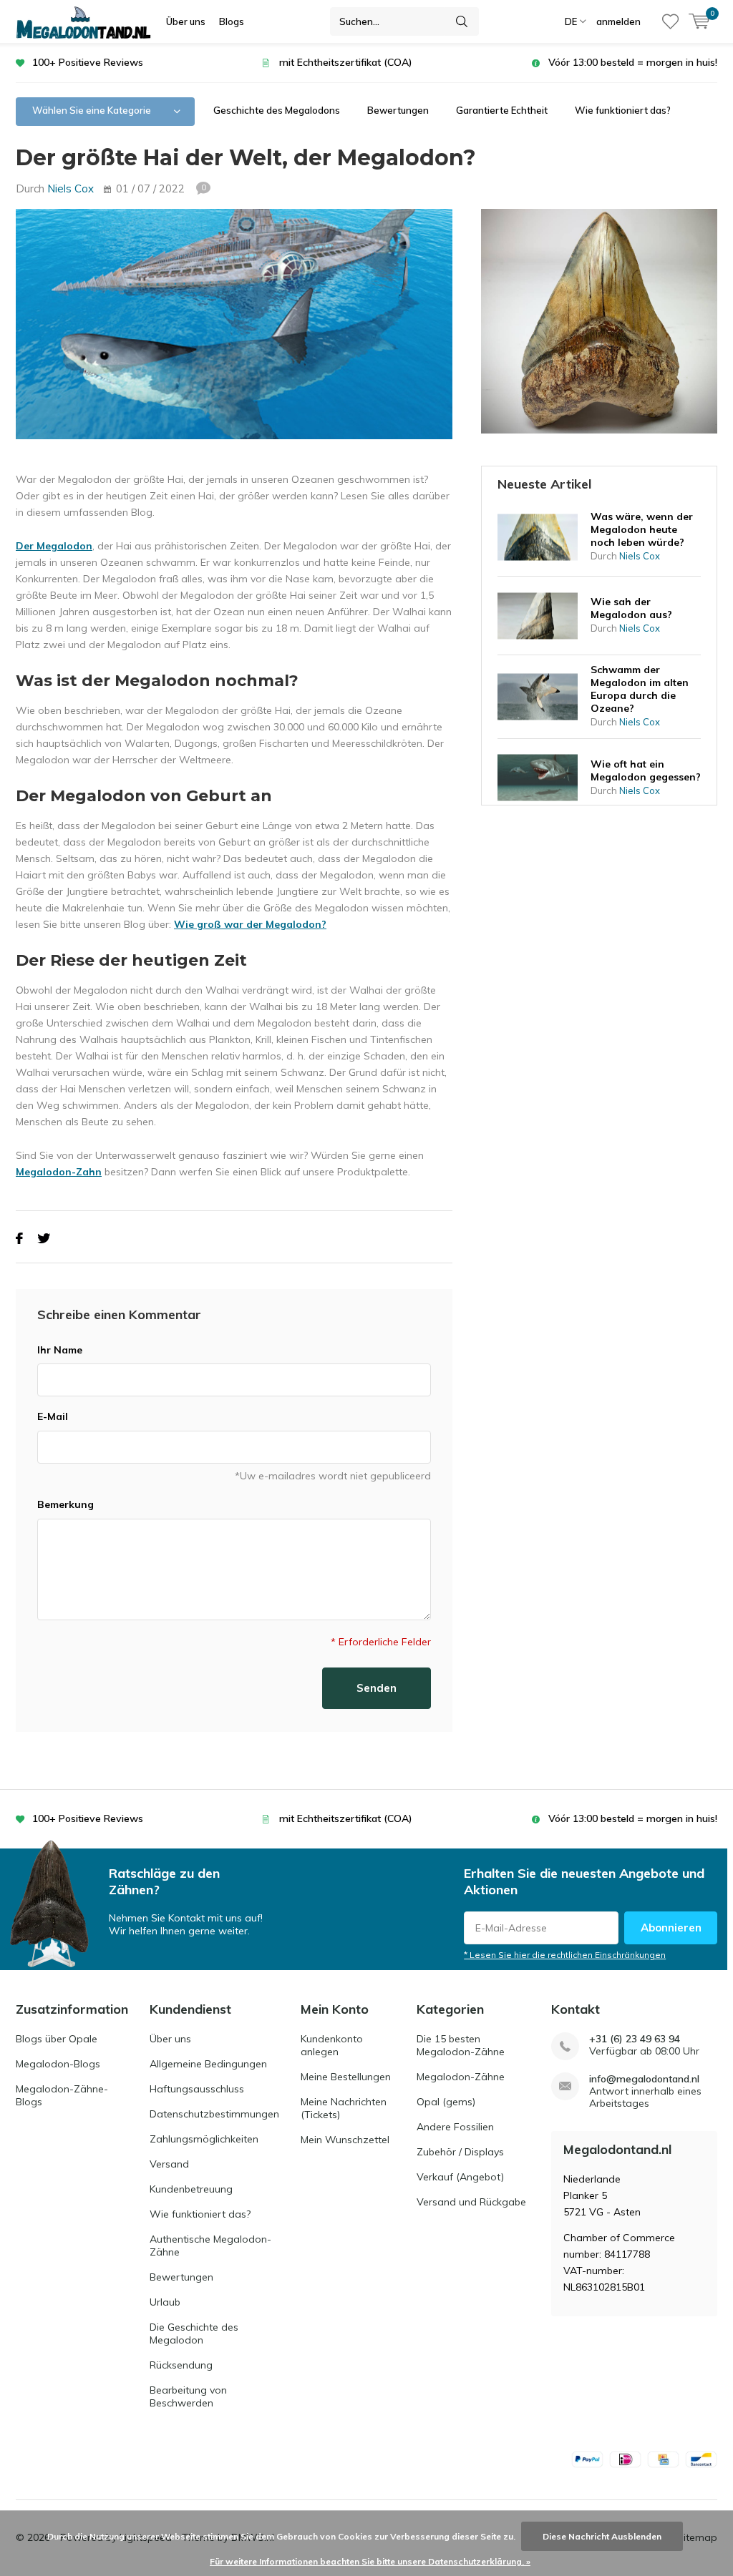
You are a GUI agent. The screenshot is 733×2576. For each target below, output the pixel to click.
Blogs (232, 21)
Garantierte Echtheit (502, 110)
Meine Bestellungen (346, 2077)
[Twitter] (44, 1239)
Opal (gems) (446, 2102)
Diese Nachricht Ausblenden (602, 2536)
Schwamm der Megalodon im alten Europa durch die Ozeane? (640, 689)
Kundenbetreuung (191, 2189)
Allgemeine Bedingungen (208, 2064)
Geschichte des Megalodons (277, 110)
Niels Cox (71, 188)
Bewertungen (398, 110)
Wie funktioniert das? (623, 110)
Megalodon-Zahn (59, 1172)
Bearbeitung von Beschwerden (188, 2396)
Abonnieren (671, 1928)
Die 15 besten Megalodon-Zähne (461, 2045)
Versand (169, 2164)
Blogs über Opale (57, 2039)
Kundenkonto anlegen (332, 2045)
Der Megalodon (54, 546)
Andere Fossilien (455, 2127)
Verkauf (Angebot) (460, 2177)
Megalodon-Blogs (58, 2064)
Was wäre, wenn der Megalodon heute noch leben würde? (642, 529)
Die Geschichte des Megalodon (194, 2333)
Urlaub (165, 2302)
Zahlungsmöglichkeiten (204, 2139)
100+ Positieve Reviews (88, 62)
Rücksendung (181, 2365)
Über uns (186, 21)
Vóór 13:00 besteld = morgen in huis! (633, 62)
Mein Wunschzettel (345, 2140)
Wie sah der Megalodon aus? (631, 608)
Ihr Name (60, 1350)
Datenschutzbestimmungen (214, 2114)
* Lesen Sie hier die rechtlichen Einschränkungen (565, 1955)
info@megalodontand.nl (644, 2079)
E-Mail (53, 1416)
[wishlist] (670, 21)
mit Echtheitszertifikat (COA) (346, 62)
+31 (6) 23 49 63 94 (635, 2039)
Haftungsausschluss (197, 2089)
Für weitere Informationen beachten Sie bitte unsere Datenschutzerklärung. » (370, 2561)
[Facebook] (19, 1239)
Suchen (462, 21)
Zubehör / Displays (460, 2152)
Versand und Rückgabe (471, 2202)
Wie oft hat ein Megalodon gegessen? (646, 770)
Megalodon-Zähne (461, 2077)
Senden (377, 1688)
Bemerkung (65, 1504)
